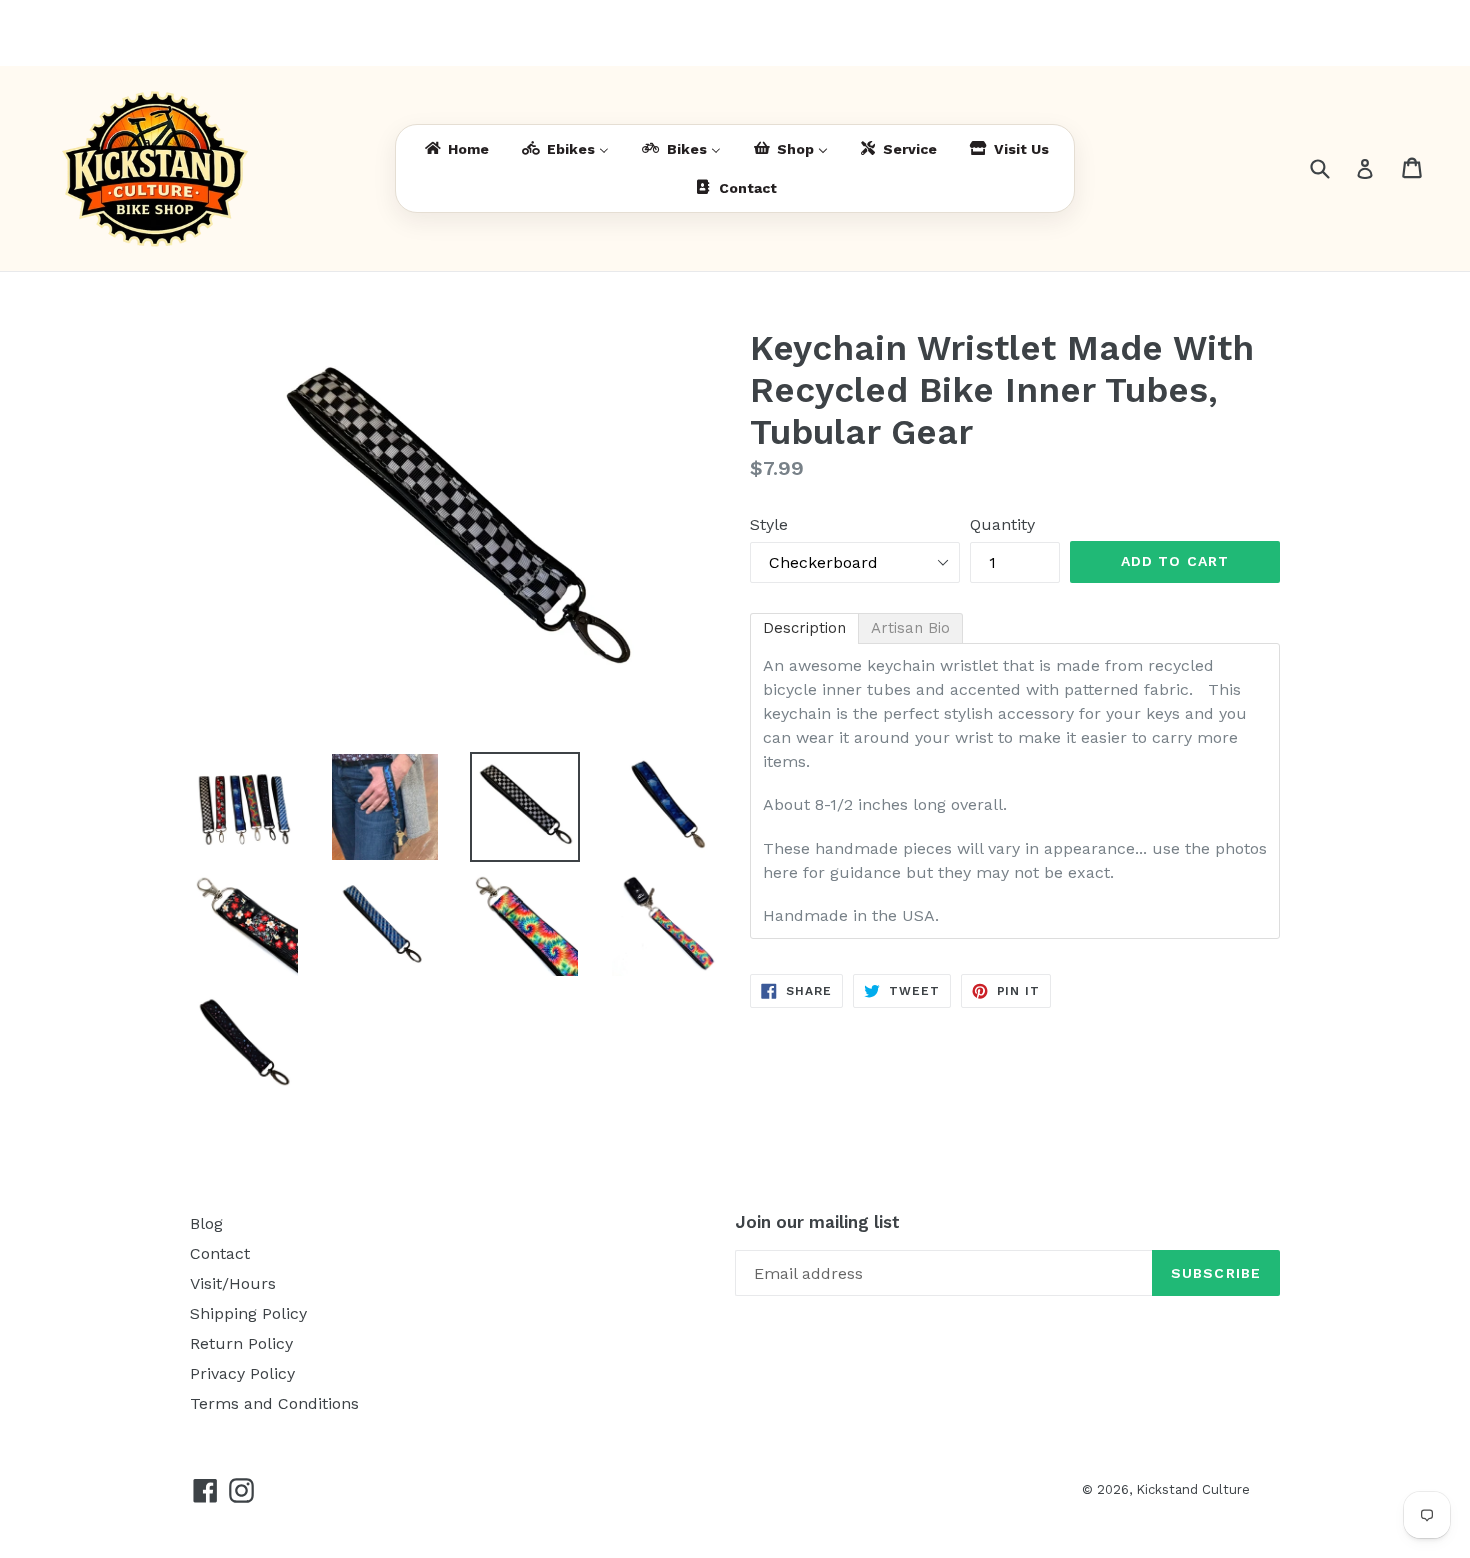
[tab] (804, 628)
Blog (206, 1223)
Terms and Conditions (274, 1403)
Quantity (1002, 524)
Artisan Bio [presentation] (910, 628)
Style (769, 524)
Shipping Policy (248, 1313)
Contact (220, 1253)
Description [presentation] (804, 628)
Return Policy (241, 1343)
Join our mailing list (817, 1222)
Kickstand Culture (1193, 1489)
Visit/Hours (233, 1283)
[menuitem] (455, 149)
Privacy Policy (242, 1373)
